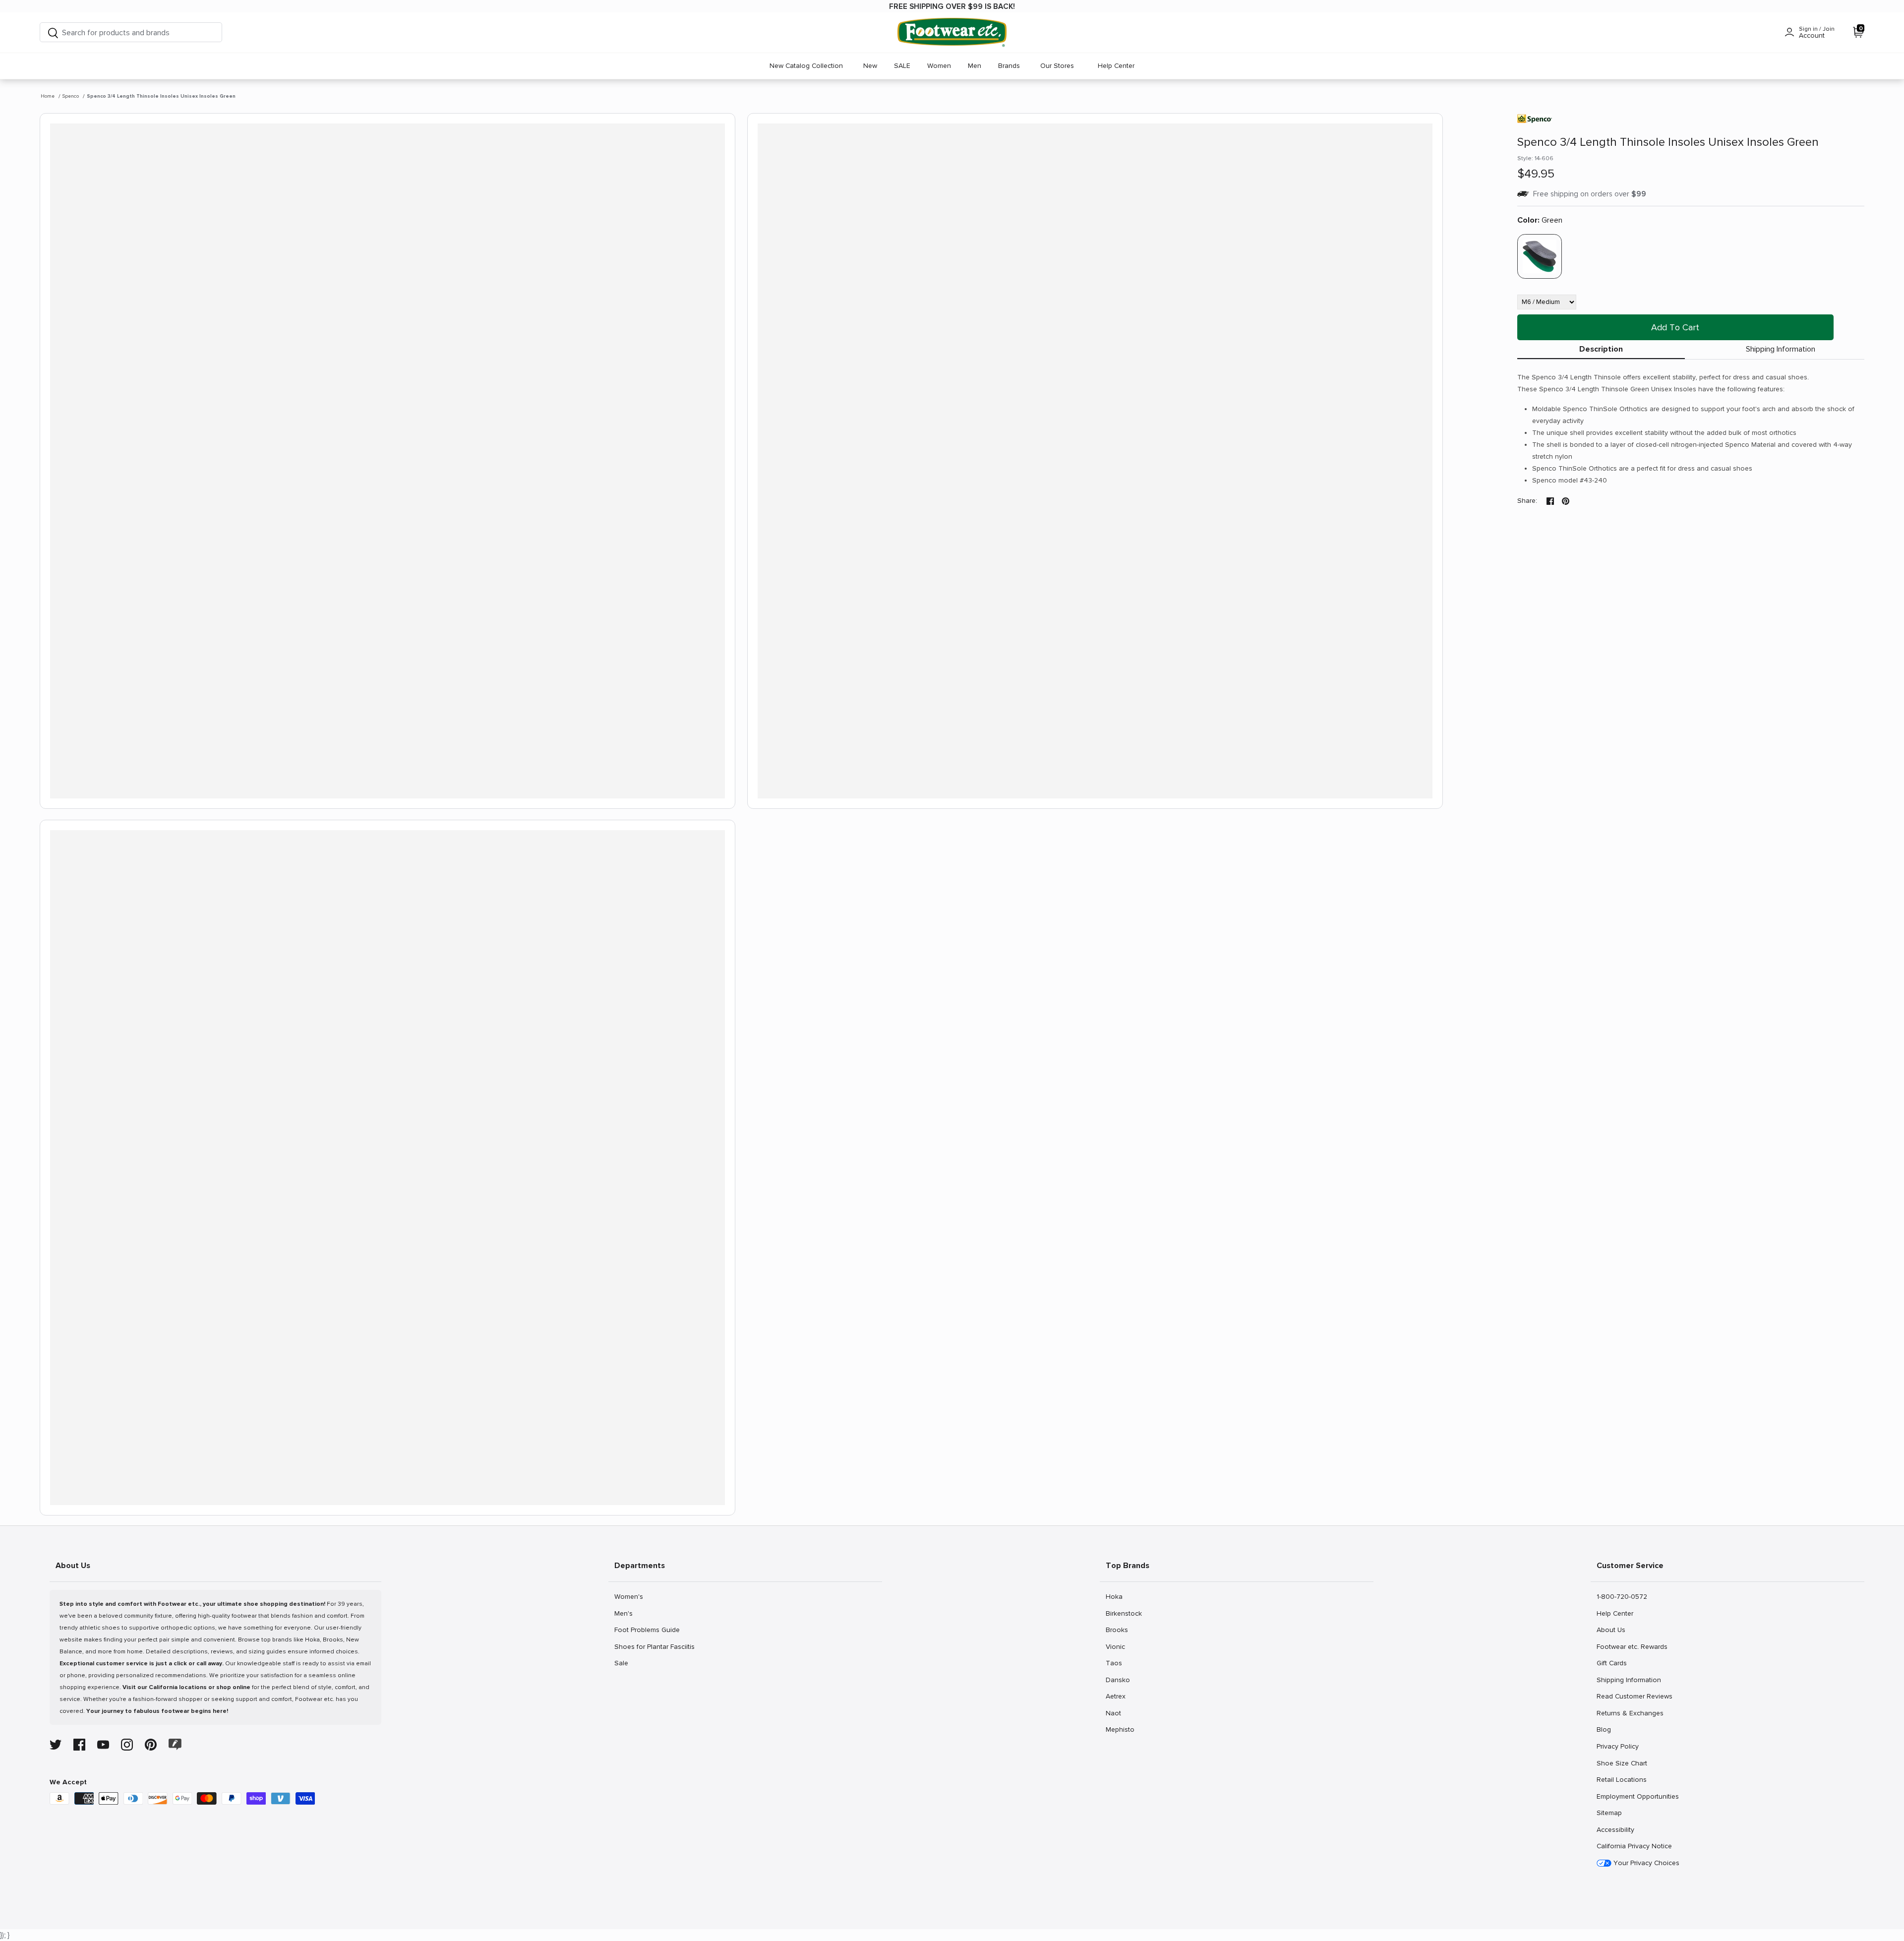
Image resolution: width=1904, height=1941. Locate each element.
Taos (1116, 1663)
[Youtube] (103, 1745)
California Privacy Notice (1634, 1846)
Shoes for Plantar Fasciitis (654, 1646)
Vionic (1116, 1646)
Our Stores (1057, 66)
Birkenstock (1124, 1613)
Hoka (1116, 1596)
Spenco (71, 96)
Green (1540, 220)
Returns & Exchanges (1630, 1713)
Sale (625, 1663)
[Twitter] (56, 1745)
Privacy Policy (1617, 1746)
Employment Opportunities (1637, 1796)
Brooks (1117, 1630)
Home (48, 96)
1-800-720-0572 (1622, 1596)
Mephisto (1120, 1729)
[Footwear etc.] (952, 32)
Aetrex (1116, 1696)
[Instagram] (127, 1745)
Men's (625, 1613)
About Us (1611, 1630)
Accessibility (1615, 1830)
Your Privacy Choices (1645, 1863)
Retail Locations (1621, 1779)
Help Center (1116, 66)
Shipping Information (1781, 349)
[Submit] (53, 32)
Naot (1116, 1713)
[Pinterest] (151, 1745)
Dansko (1118, 1680)
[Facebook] (79, 1745)
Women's (628, 1596)
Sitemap (1609, 1813)
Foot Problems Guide (647, 1630)
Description (1601, 349)
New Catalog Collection (806, 66)
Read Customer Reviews (1634, 1696)
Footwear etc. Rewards (1632, 1646)
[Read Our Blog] (175, 1744)
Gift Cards (1611, 1663)
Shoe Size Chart (1622, 1763)
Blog (1607, 1729)
